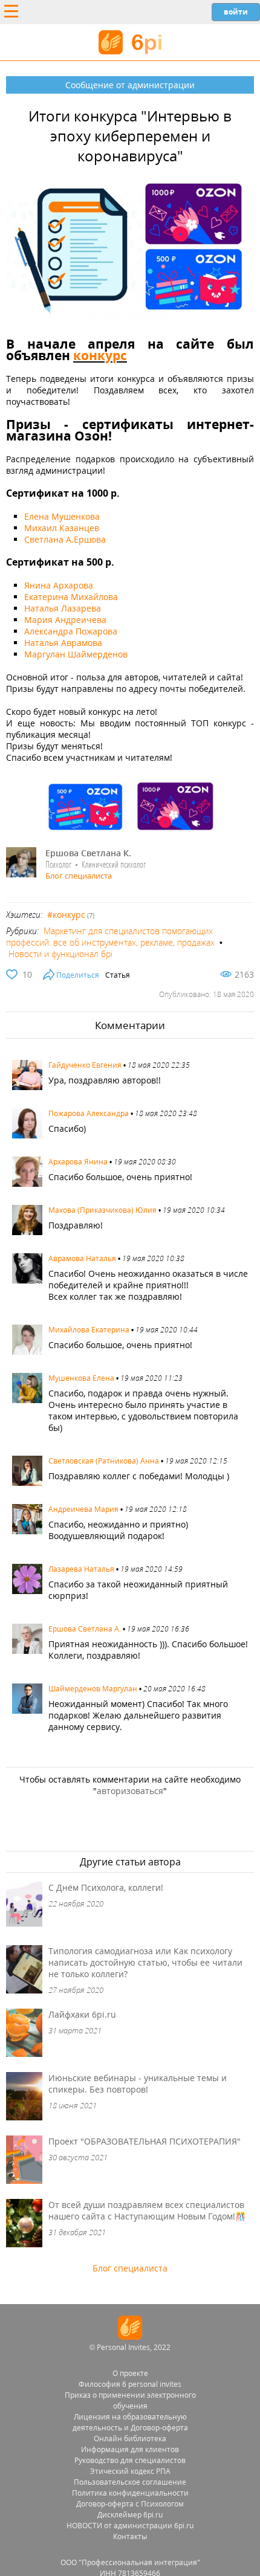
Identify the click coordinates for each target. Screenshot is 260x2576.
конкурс (100, 355)
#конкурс (66, 915)
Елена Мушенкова (62, 516)
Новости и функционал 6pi (60, 954)
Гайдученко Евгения (85, 1065)
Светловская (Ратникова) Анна (104, 1461)
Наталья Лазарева (63, 608)
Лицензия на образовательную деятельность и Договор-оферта (130, 2422)
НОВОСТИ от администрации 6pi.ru (130, 2526)
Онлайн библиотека (130, 2439)
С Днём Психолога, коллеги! (106, 1887)
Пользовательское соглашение (130, 2482)
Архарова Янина (78, 1162)
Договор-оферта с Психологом (130, 2504)
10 (27, 974)
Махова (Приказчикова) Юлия (102, 1210)
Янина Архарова (59, 585)
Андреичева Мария (83, 1509)
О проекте (130, 2373)
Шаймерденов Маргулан (93, 1689)
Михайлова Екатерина (89, 1330)
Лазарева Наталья (81, 1569)
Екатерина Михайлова (71, 597)
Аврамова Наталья (82, 1258)
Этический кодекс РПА (130, 2471)
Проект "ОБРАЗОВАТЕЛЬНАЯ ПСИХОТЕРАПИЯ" (145, 2141)
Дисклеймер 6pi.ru (130, 2515)
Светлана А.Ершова (65, 539)
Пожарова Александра (89, 1113)
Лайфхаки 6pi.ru (82, 2014)
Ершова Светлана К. (88, 853)
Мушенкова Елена (81, 1378)
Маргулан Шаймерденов (76, 654)
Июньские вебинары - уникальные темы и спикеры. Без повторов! (138, 2084)
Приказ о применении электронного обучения (130, 2400)
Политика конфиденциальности (130, 2493)
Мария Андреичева (65, 620)
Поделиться (78, 975)
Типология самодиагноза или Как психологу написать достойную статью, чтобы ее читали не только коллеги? (145, 1962)
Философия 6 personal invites (130, 2384)
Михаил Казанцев (62, 528)
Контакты (130, 2536)
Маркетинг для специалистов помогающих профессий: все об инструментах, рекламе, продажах (110, 937)
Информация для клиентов (130, 2449)
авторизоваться (130, 1791)
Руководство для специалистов (130, 2460)
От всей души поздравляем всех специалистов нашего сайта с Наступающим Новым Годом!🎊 (147, 2210)
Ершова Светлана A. (85, 1629)
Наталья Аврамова (63, 643)
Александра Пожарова (71, 631)
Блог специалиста (79, 876)
